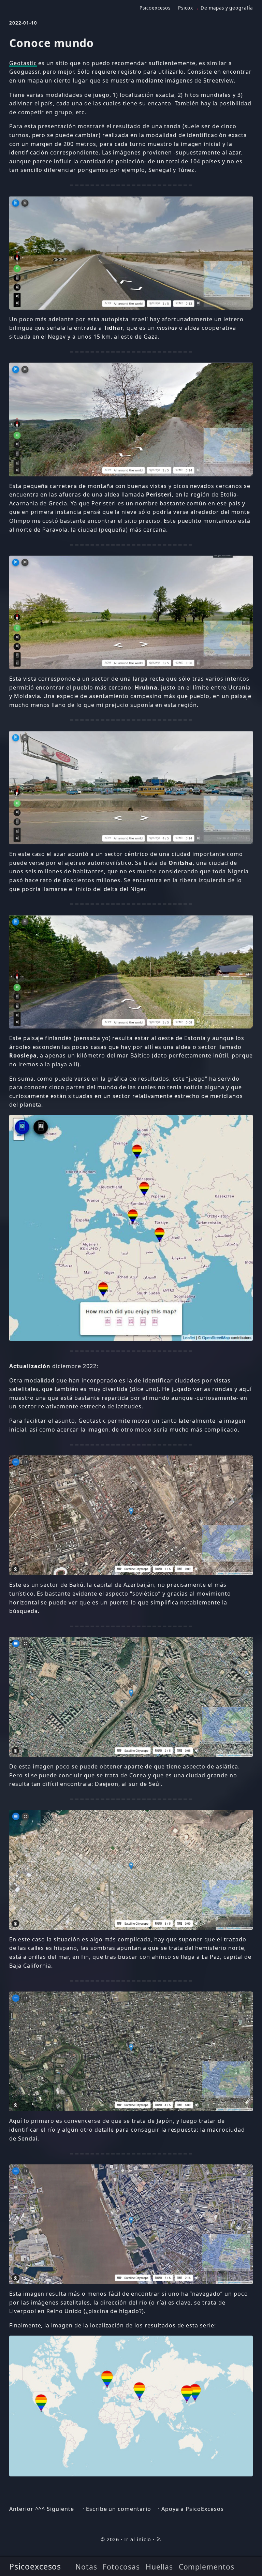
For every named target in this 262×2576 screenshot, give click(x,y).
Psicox (186, 8)
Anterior (21, 2509)
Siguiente (60, 2509)
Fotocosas (121, 2567)
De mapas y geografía (227, 8)
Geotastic (23, 63)
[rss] (159, 2539)
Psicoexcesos (35, 2566)
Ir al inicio (138, 2539)
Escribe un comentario (119, 2509)
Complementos (207, 2567)
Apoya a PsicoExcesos (193, 2509)
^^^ (40, 2509)
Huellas (159, 2567)
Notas (86, 2567)
